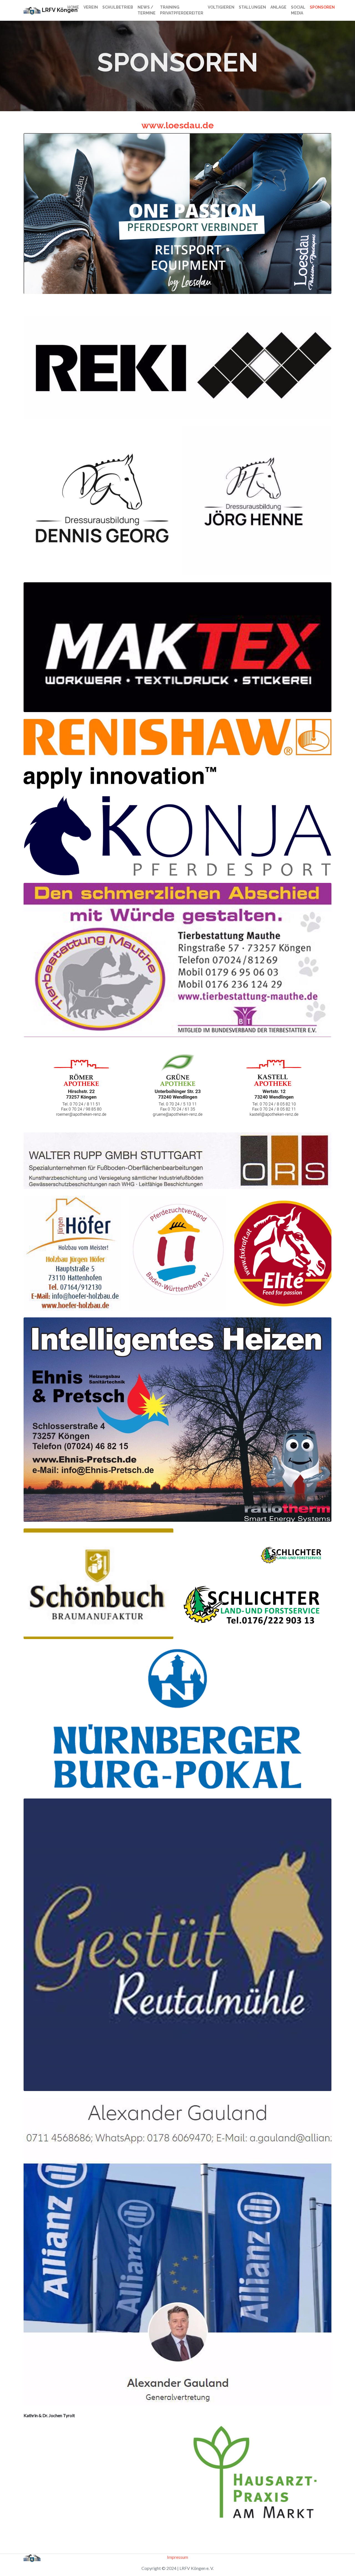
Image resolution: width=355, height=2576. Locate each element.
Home (73, 7)
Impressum (177, 2557)
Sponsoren (322, 7)
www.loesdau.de (178, 125)
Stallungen (252, 7)
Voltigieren (221, 7)
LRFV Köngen (51, 10)
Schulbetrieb (118, 7)
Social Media (298, 10)
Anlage (278, 7)
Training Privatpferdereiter (182, 10)
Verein (91, 7)
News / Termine (147, 10)
